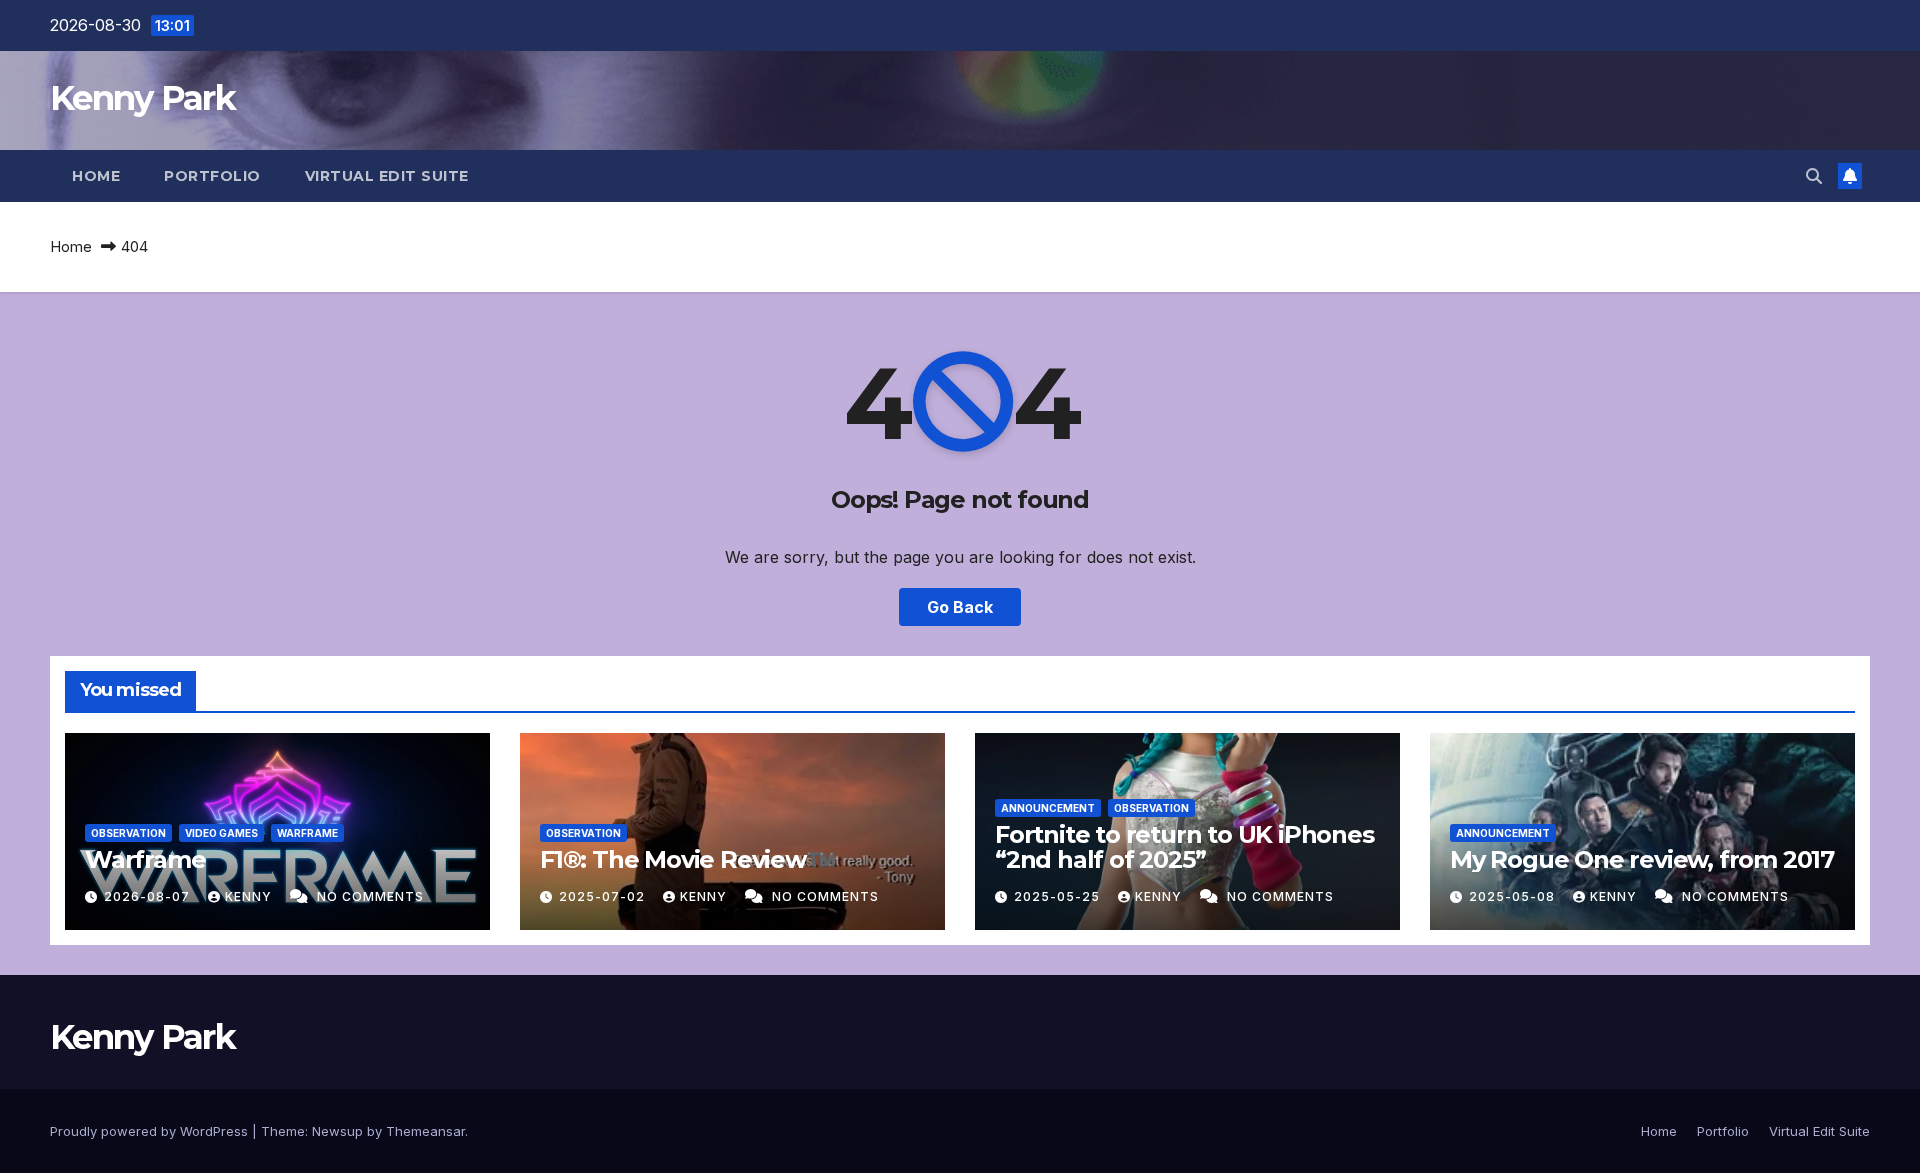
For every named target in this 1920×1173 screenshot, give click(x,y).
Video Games (221, 833)
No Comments (370, 896)
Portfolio (212, 176)
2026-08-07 (149, 896)
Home (96, 176)
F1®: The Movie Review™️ (687, 859)
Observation (128, 833)
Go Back (960, 607)
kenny (250, 896)
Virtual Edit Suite (387, 176)
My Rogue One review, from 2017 (1642, 859)
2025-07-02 (604, 896)
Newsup (337, 1131)
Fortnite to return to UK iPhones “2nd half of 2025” (1184, 847)
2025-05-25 (1059, 896)
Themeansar (425, 1131)
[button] (1814, 176)
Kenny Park (142, 98)
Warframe (307, 833)
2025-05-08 (1514, 896)
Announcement (1048, 808)
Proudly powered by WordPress (151, 1131)
